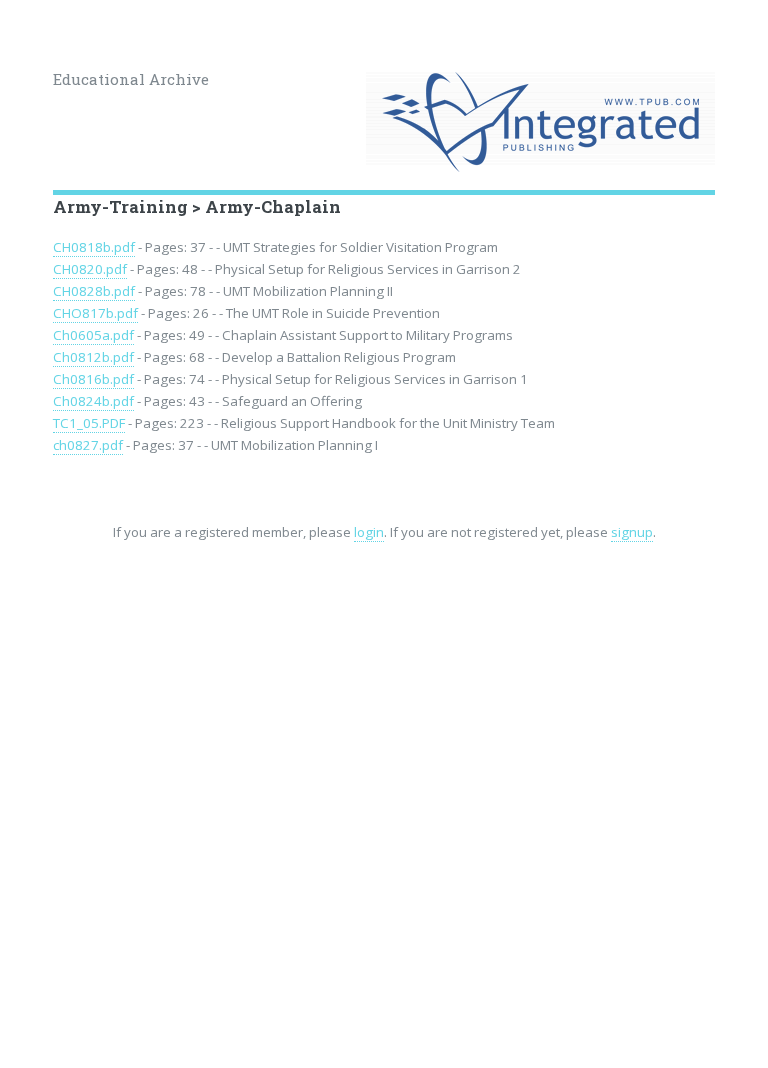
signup (632, 532)
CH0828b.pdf (94, 291)
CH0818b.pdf (94, 247)
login (369, 532)
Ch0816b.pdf (93, 379)
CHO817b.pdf (95, 313)
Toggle (36, 37)
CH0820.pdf (90, 269)
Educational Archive (131, 79)
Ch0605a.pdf (93, 335)
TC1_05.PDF (89, 423)
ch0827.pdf (88, 445)
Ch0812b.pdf (93, 357)
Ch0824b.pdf (93, 401)
